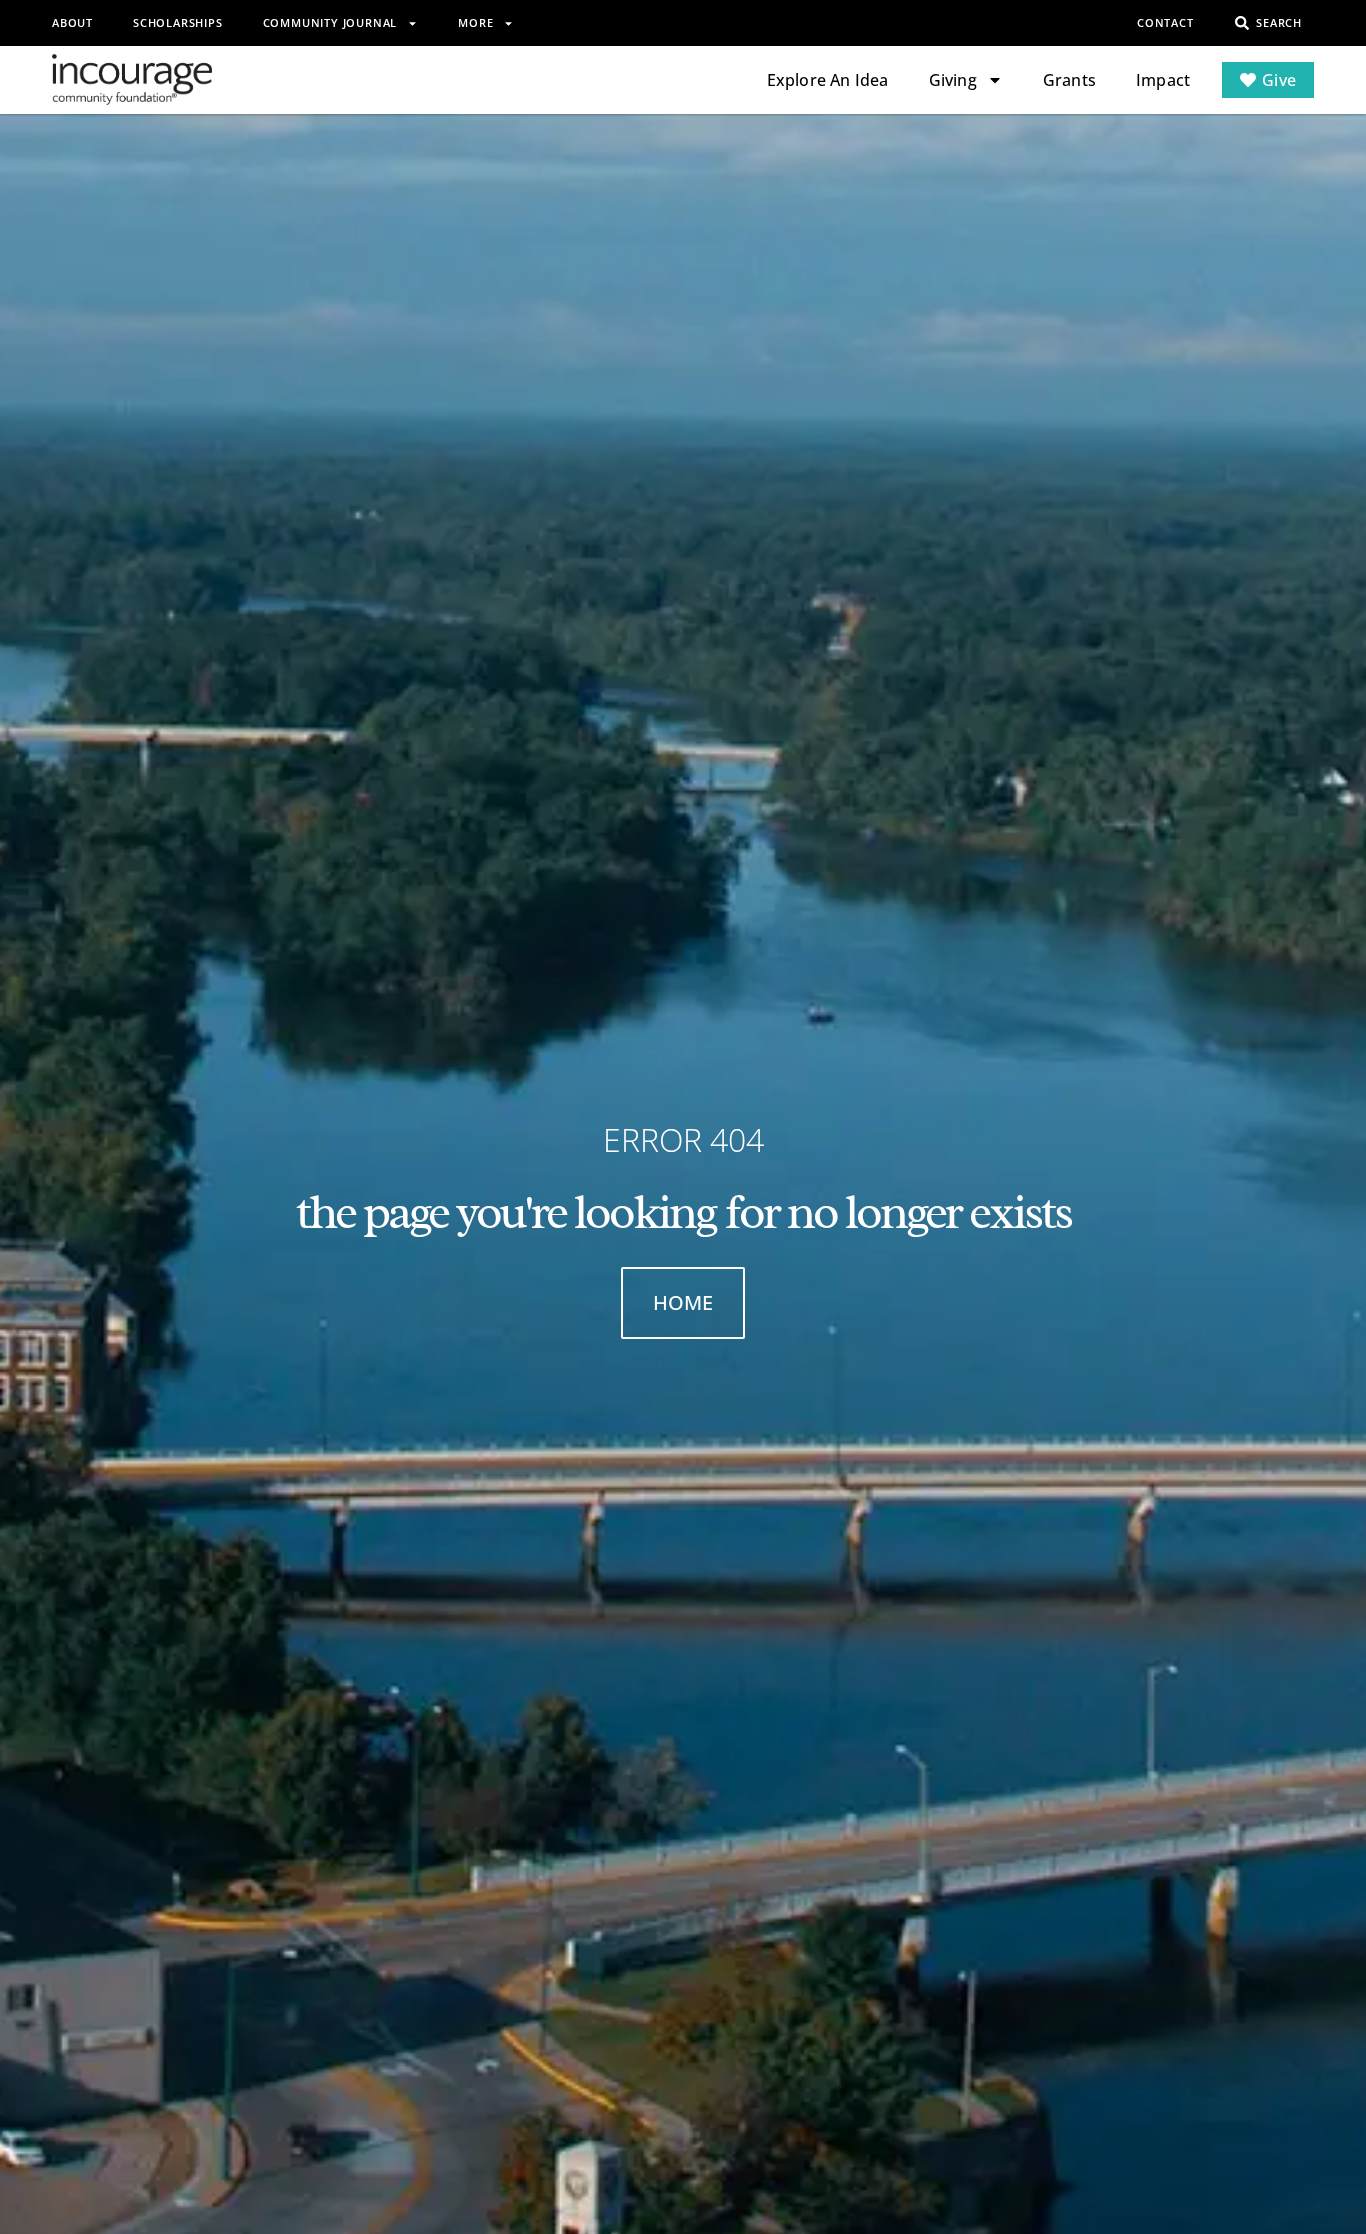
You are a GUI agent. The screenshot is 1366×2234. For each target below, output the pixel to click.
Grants (1069, 80)
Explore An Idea (828, 80)
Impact (1163, 80)
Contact (1165, 22)
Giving (953, 80)
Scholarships (178, 22)
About (72, 22)
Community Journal (330, 22)
